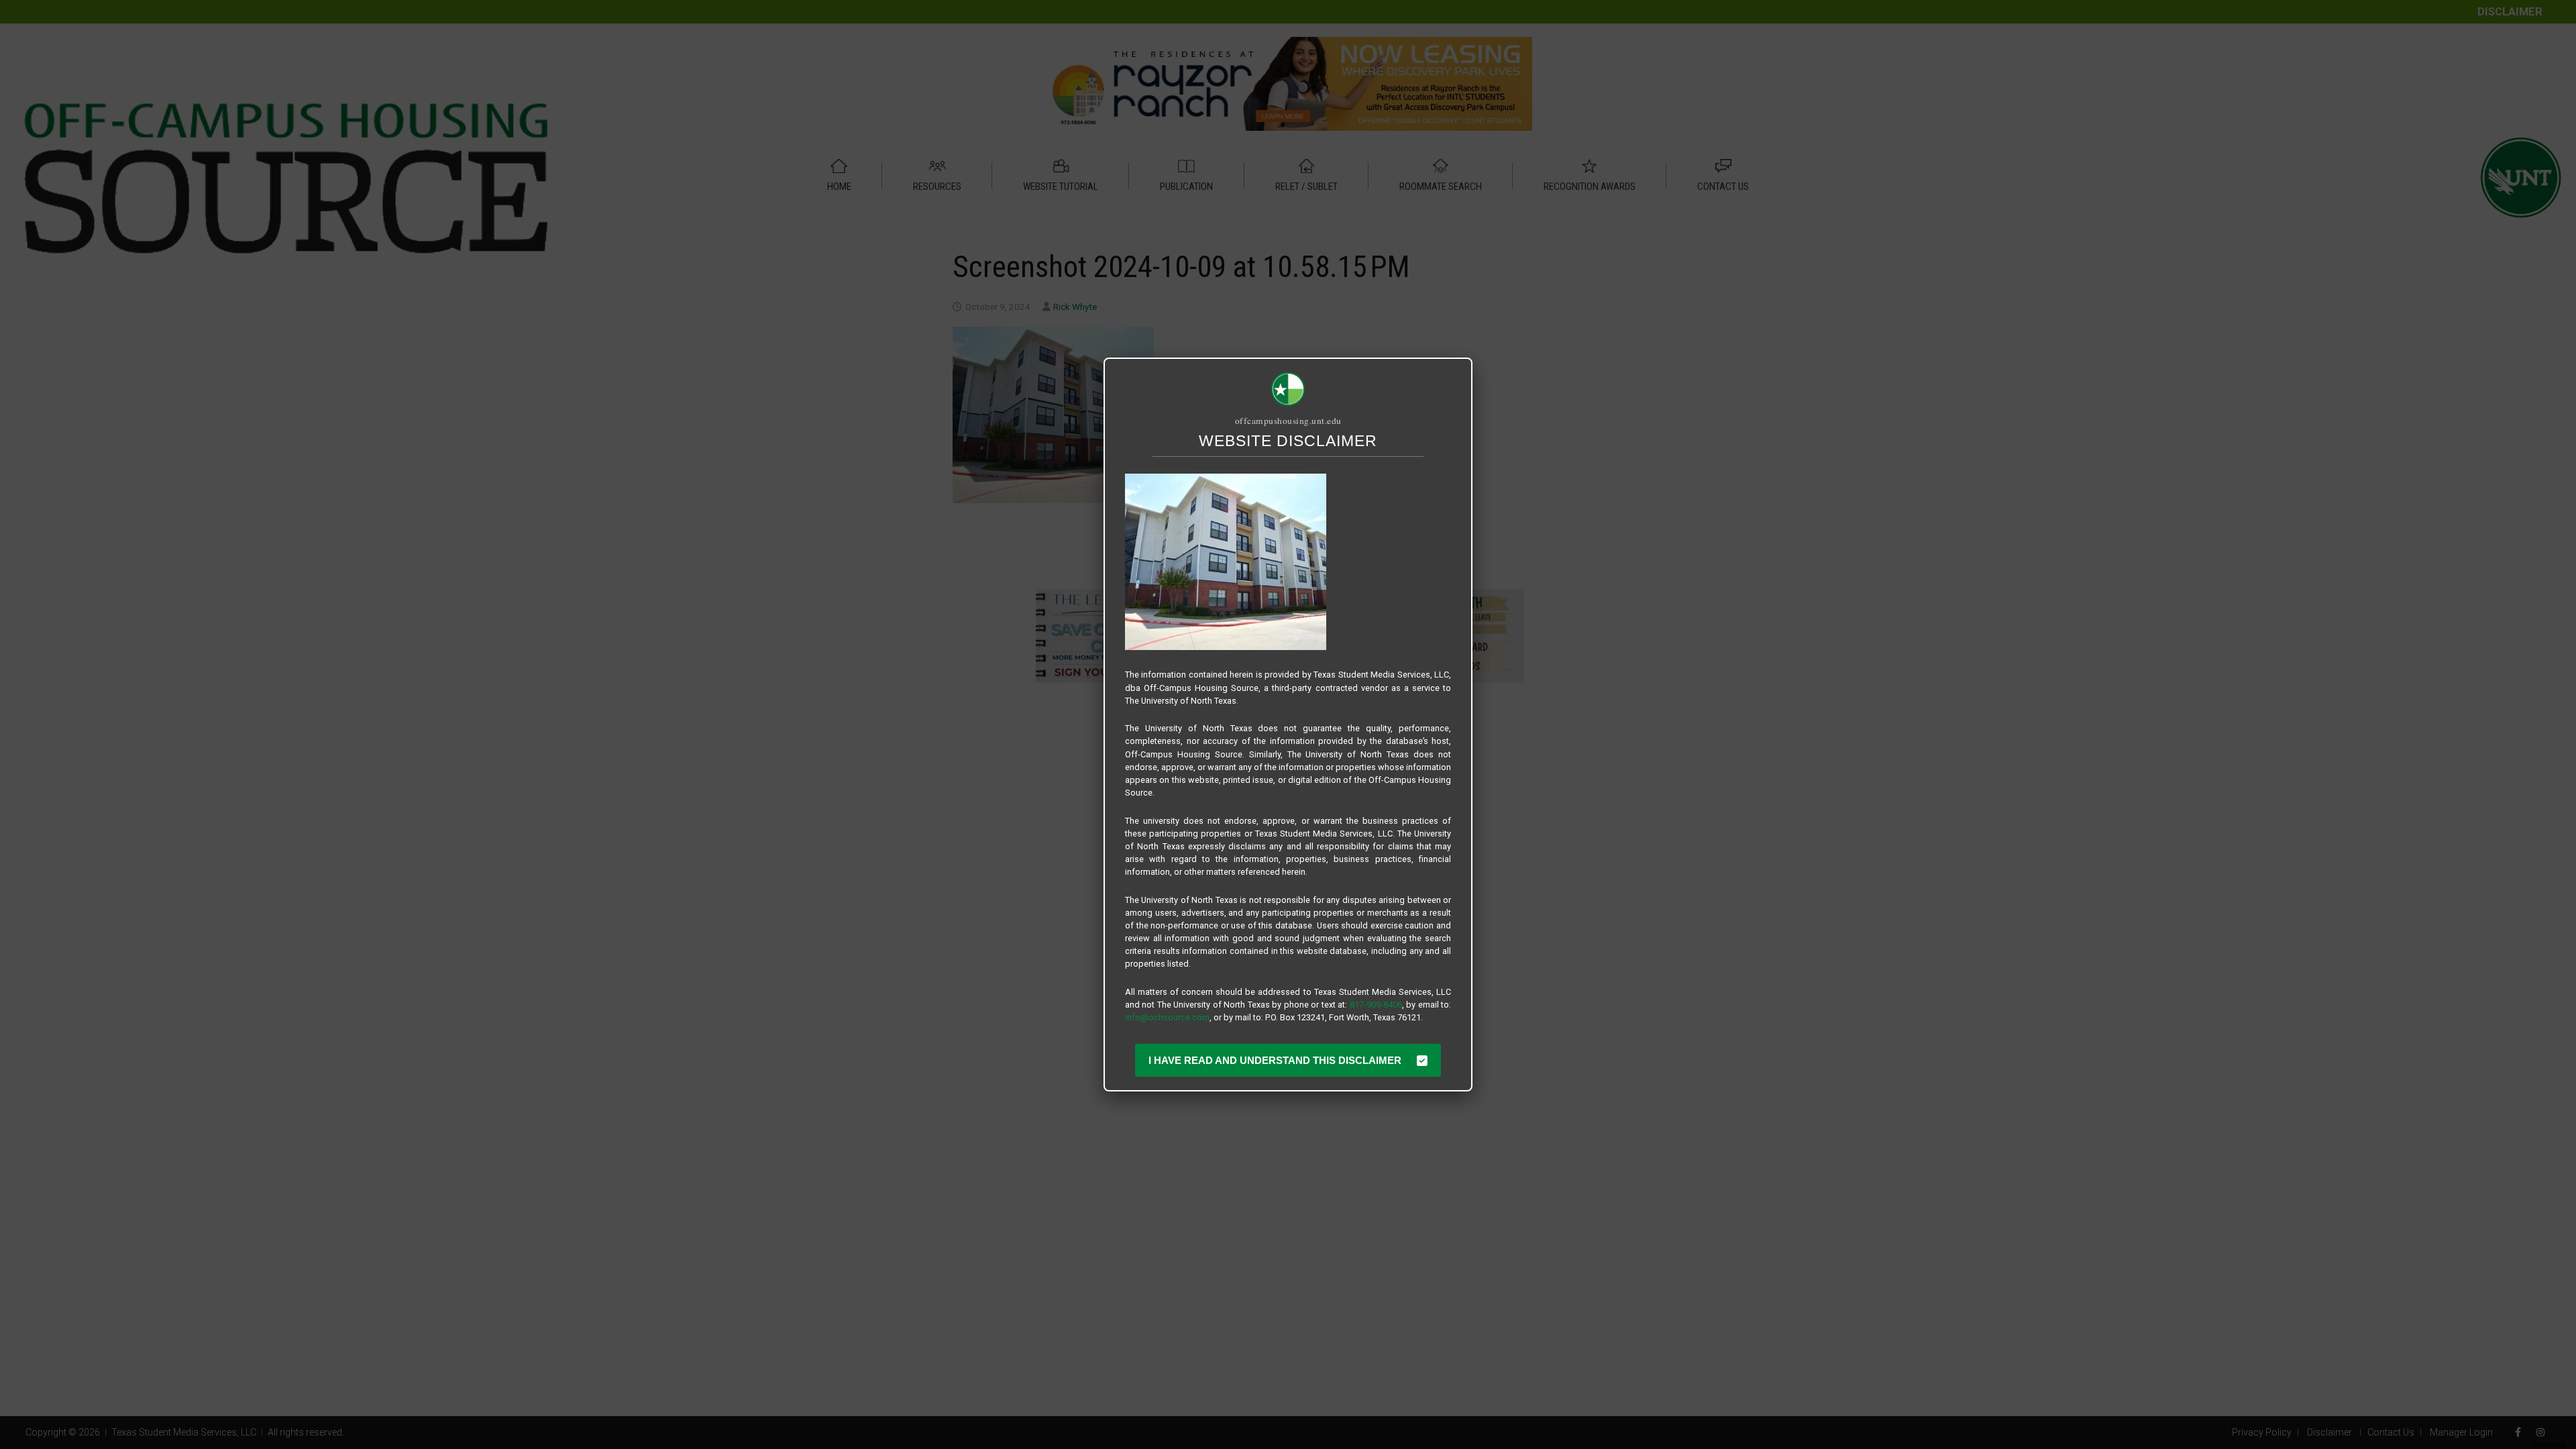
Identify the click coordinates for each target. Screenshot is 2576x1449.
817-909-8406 (1376, 1005)
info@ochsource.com (1167, 1017)
